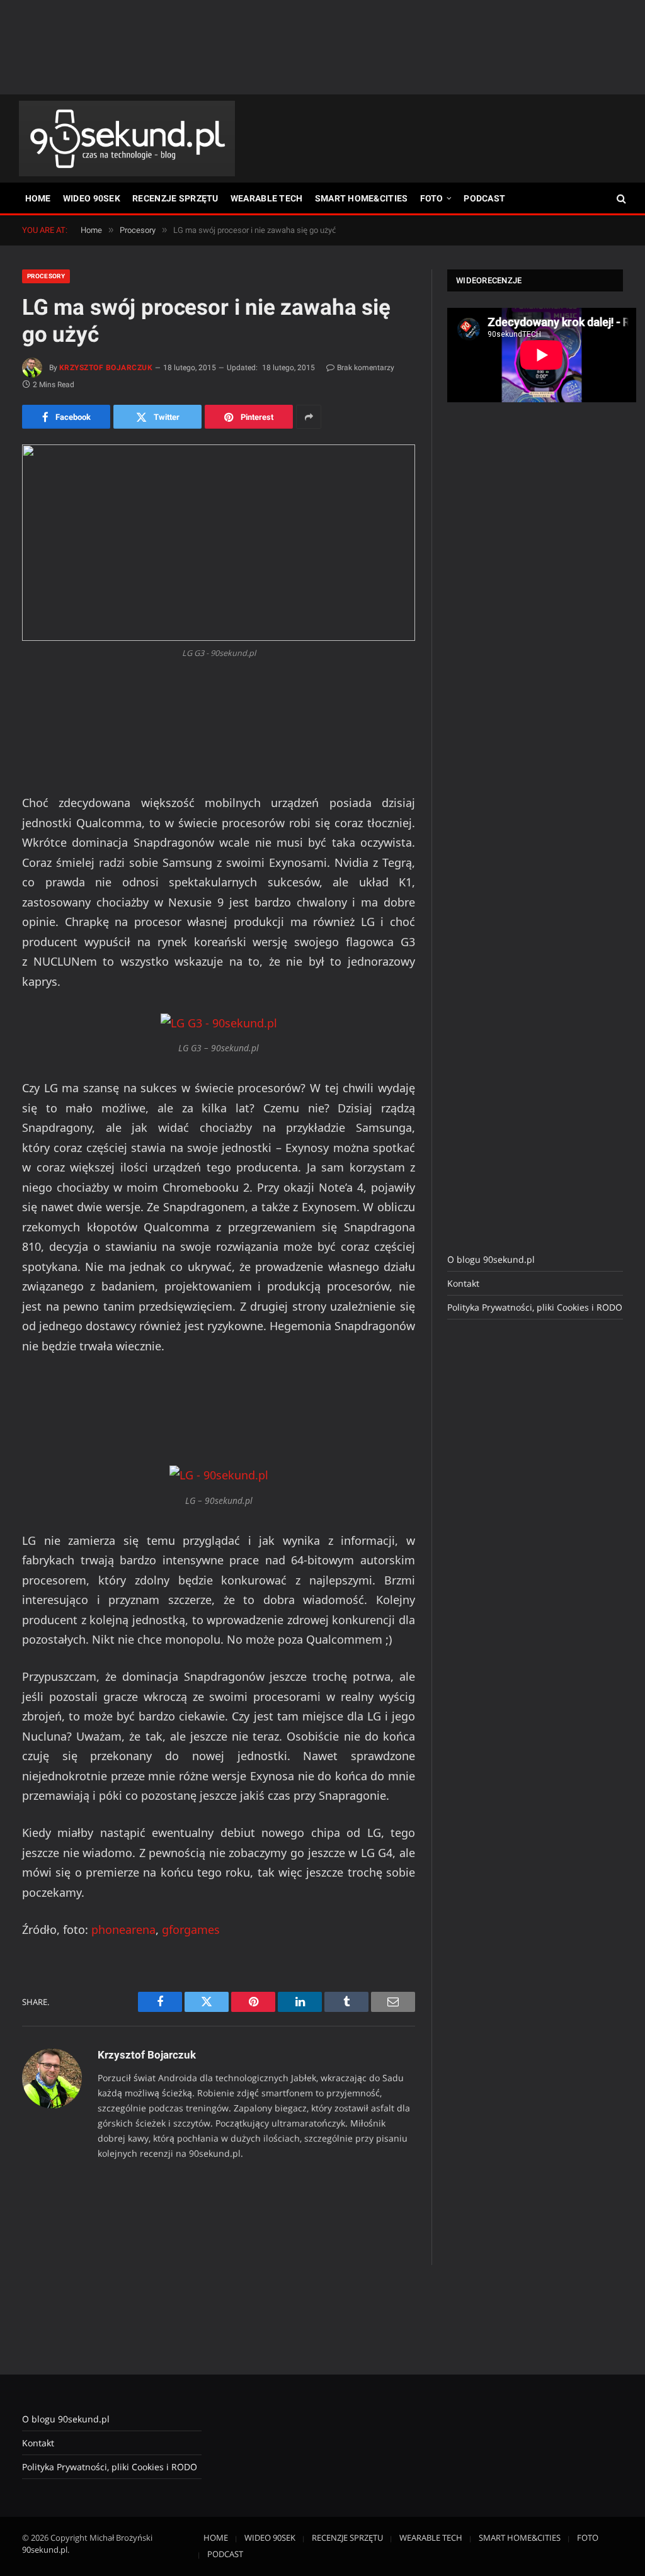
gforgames (191, 1929)
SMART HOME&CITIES (362, 198)
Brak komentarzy (366, 368)
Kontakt (463, 1283)
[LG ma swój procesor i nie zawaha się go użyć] (219, 543)
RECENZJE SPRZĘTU (175, 198)
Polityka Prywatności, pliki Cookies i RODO (535, 1307)
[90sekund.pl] (127, 138)
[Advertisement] (322, 47)
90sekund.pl (45, 2550)
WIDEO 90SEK (92, 198)
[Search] (620, 199)
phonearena (123, 1929)
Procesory (46, 276)
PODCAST (484, 198)
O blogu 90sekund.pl (491, 1259)
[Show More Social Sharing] (309, 417)
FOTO (432, 198)
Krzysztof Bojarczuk (106, 368)
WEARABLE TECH (267, 198)
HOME (38, 198)
